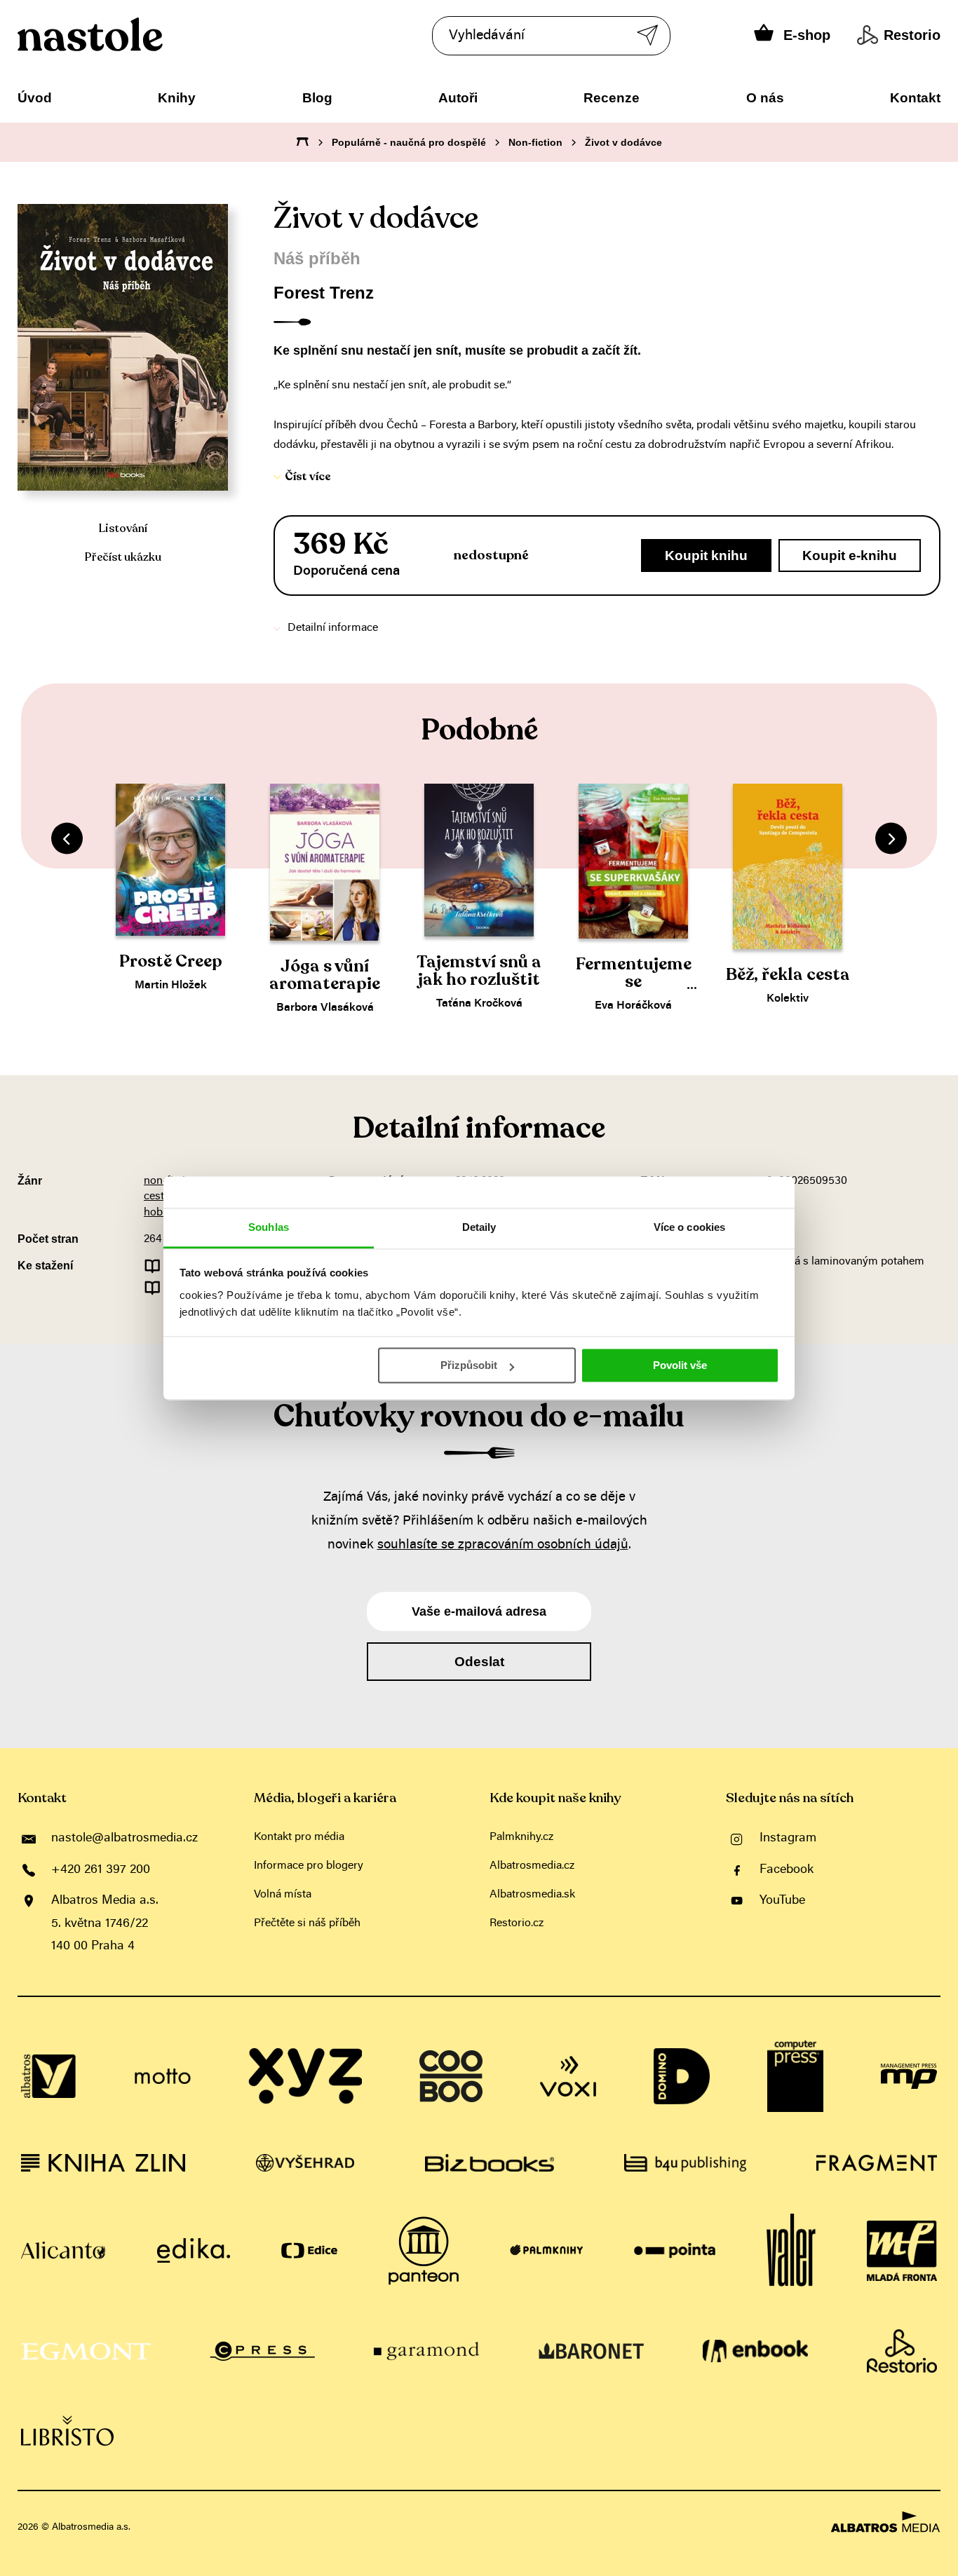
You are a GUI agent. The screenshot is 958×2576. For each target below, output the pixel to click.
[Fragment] (877, 2163)
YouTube (782, 1901)
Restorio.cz (517, 1923)
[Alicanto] (63, 2251)
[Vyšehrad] (305, 2163)
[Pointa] (675, 2251)
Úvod (35, 98)
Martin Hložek (171, 986)
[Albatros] (49, 2076)
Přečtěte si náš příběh (307, 1923)
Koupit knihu (706, 556)
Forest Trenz (324, 293)
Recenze (612, 98)
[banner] (132, 34)
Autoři (458, 98)
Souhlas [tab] (269, 1227)
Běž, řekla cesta (788, 975)
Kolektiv (788, 999)
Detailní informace (333, 628)
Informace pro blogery (309, 1866)
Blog (317, 98)
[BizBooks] (490, 2163)
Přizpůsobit (469, 1365)
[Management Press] (909, 2076)
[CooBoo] (451, 2076)
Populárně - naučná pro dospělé (409, 142)
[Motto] (163, 2076)
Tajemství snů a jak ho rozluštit (479, 971)
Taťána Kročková (479, 1004)
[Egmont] (86, 2351)
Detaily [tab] (479, 1227)
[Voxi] (568, 2076)
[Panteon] (424, 2251)
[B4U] (685, 2163)
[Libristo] (67, 2431)
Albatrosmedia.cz (532, 1866)
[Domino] (682, 2076)
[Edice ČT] (309, 2251)
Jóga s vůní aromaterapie (325, 975)
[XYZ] (305, 2076)
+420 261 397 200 (101, 1870)
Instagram (788, 1839)
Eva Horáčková (633, 1006)
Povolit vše (680, 1365)
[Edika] (194, 2251)
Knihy (177, 98)
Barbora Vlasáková (325, 1008)
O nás (765, 98)
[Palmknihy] (546, 2251)
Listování (123, 529)
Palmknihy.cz (521, 1837)
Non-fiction (535, 142)
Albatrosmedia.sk (532, 1895)
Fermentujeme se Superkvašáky (634, 982)
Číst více (308, 477)
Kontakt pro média (299, 1837)
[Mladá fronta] (902, 2251)
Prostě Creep (171, 961)
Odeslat (479, 1662)
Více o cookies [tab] (689, 1227)
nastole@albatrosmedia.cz (124, 1839)
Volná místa (283, 1895)
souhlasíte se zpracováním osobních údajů (503, 1545)
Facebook (787, 1870)
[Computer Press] (795, 2076)
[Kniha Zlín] (103, 2163)
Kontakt (915, 98)
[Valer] (791, 2251)
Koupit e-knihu (850, 556)
